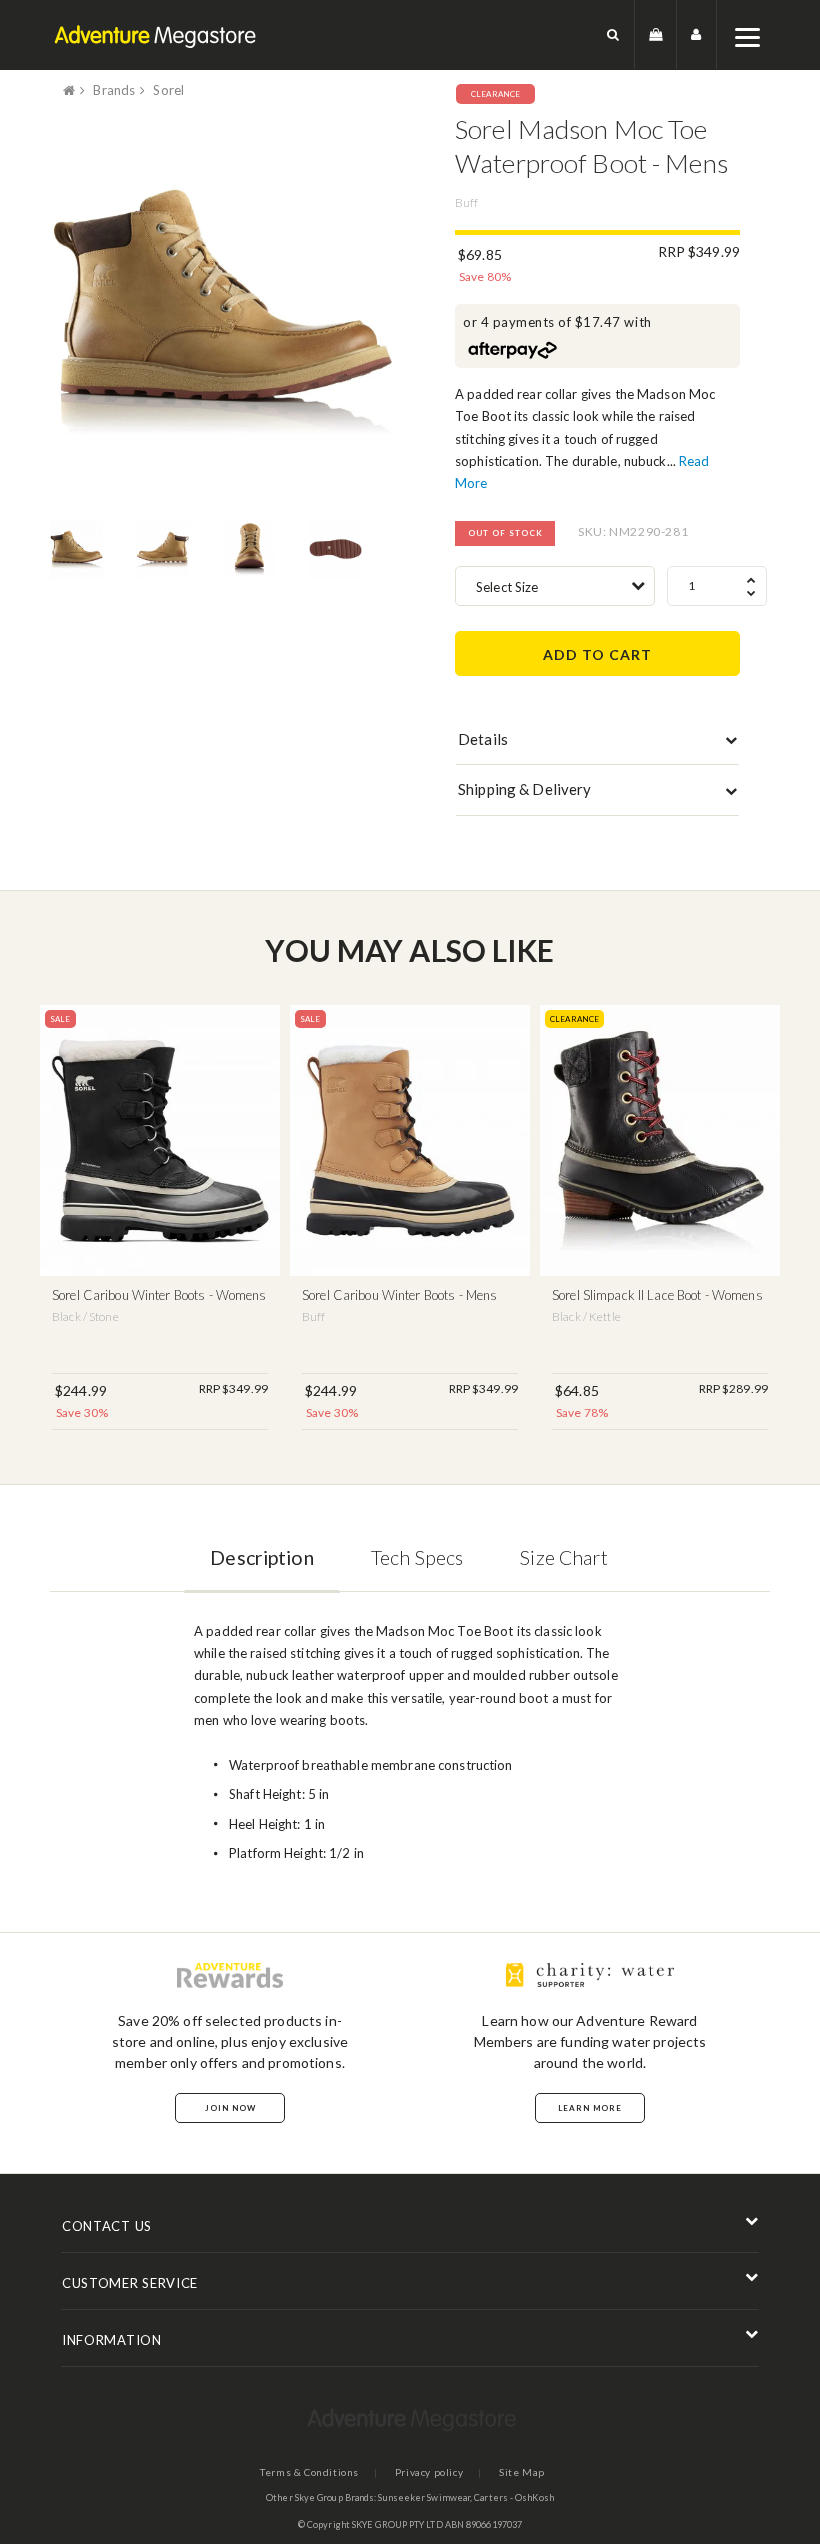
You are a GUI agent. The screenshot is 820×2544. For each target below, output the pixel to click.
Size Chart (563, 1557)
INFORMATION (112, 2340)
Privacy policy (429, 2472)
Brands (114, 90)
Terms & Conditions (309, 2472)
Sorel (168, 90)
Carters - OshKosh (514, 2497)
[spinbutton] (717, 586)
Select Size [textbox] (507, 587)
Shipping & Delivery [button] (524, 789)
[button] (613, 34)
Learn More (590, 2108)
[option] (222, 308)
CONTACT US (107, 2226)
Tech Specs (417, 1557)
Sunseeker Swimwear (424, 2497)
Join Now (230, 2108)
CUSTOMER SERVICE (130, 2283)
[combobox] (555, 586)
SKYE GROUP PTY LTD (397, 2524)
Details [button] (483, 739)
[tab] (597, 744)
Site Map (522, 2472)
